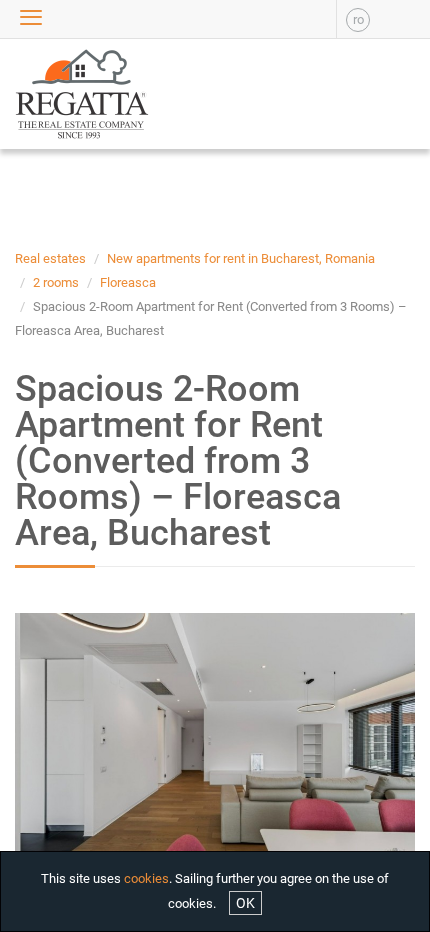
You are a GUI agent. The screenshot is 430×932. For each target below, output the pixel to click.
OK (245, 903)
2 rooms (56, 282)
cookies (146, 878)
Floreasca (128, 282)
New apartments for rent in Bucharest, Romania (241, 258)
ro (358, 19)
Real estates (50, 258)
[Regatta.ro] (54, 94)
